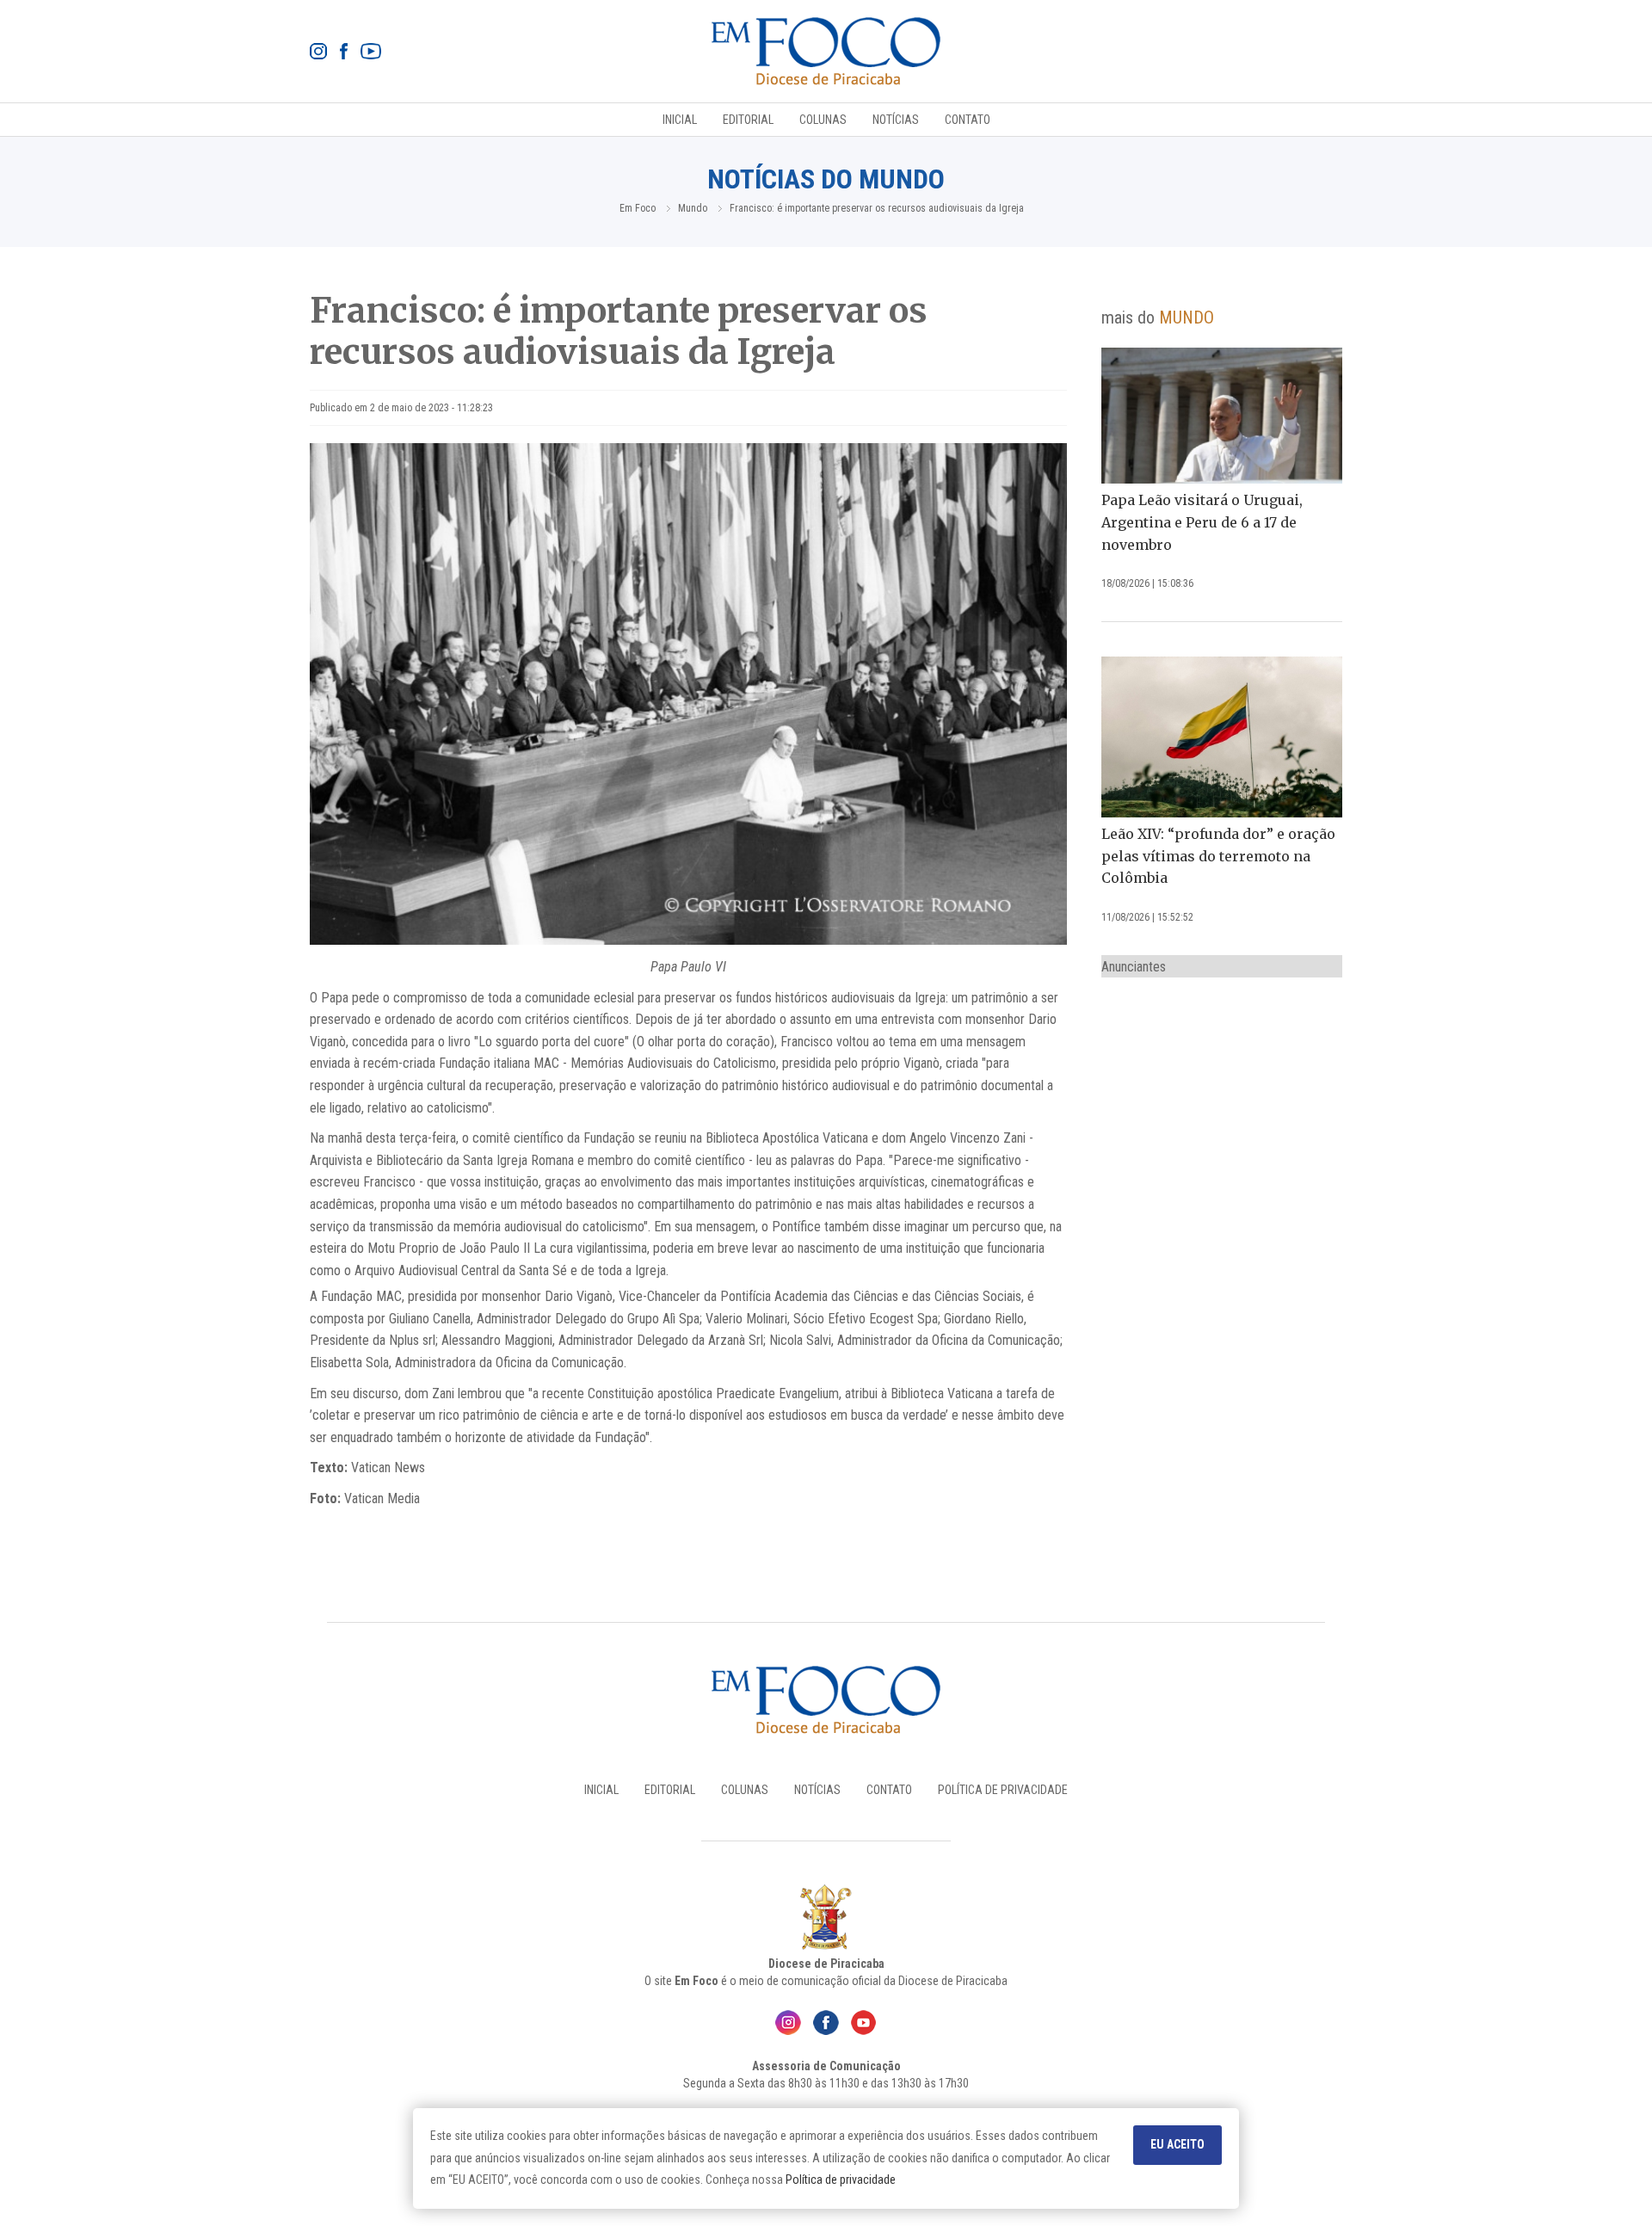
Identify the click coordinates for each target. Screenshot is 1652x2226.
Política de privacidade (841, 2180)
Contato (968, 120)
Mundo (693, 208)
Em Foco (638, 208)
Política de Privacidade (1003, 1790)
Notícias (896, 120)
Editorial (748, 120)
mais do (1158, 318)
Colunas (823, 120)
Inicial (680, 120)
